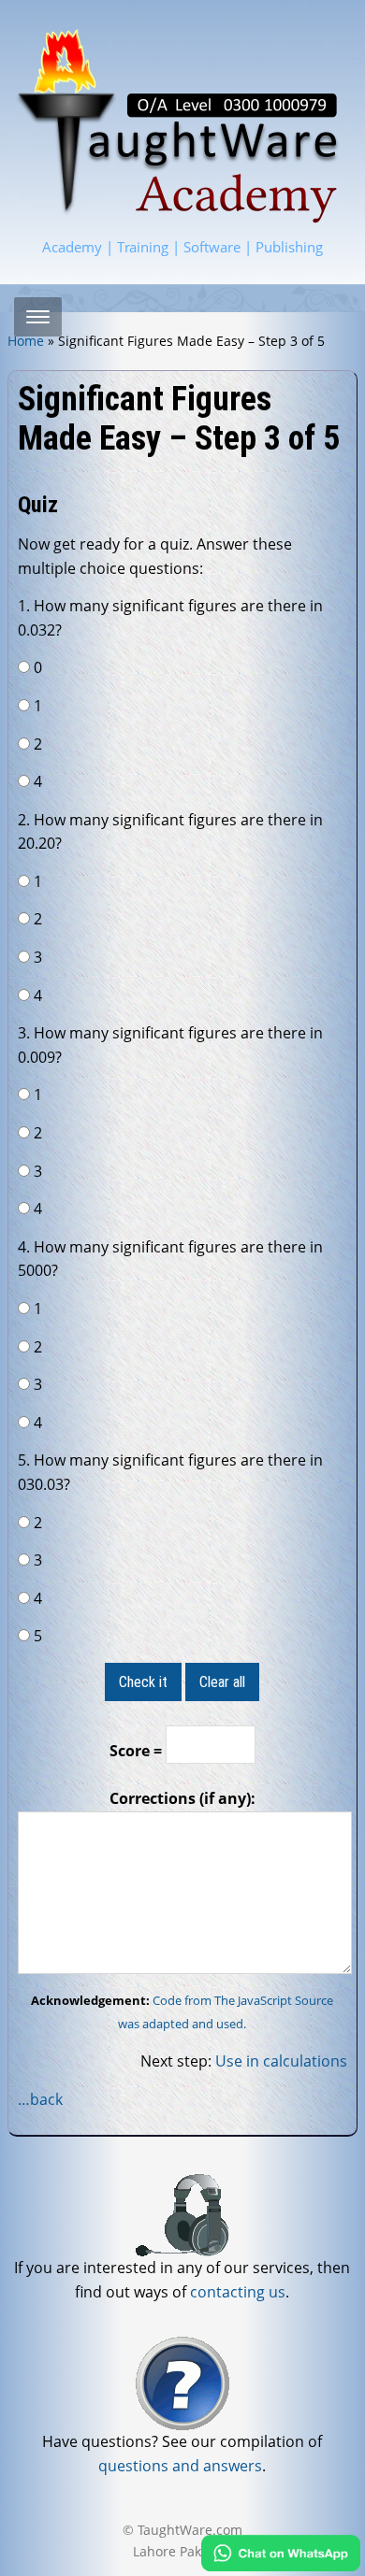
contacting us (238, 2292)
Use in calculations (281, 2061)
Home (26, 341)
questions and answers (180, 2466)
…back (40, 2099)
